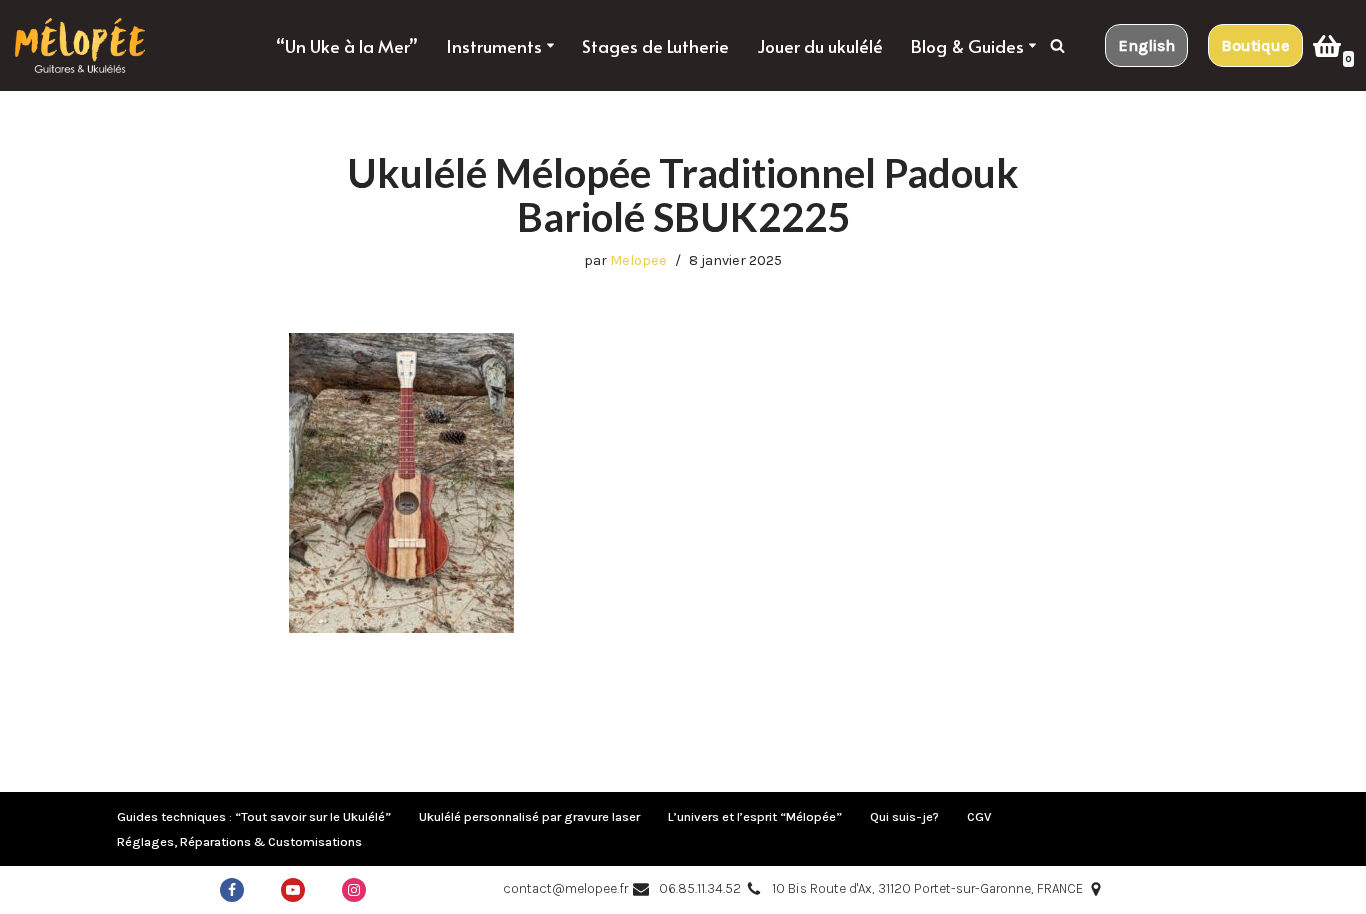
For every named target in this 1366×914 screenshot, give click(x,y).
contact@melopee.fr (565, 888)
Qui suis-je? (904, 816)
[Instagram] (354, 890)
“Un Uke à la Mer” (347, 46)
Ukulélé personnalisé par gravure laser (529, 816)
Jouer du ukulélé (820, 46)
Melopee (638, 260)
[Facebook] (232, 890)
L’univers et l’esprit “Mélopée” (755, 816)
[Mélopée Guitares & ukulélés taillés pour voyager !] (80, 45)
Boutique (1255, 45)
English (1146, 45)
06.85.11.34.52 (700, 888)
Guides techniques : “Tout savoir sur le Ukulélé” (254, 816)
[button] (550, 45)
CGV (979, 816)
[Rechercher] (1057, 45)
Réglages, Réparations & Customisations (239, 841)
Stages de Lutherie (655, 46)
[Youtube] (293, 890)
